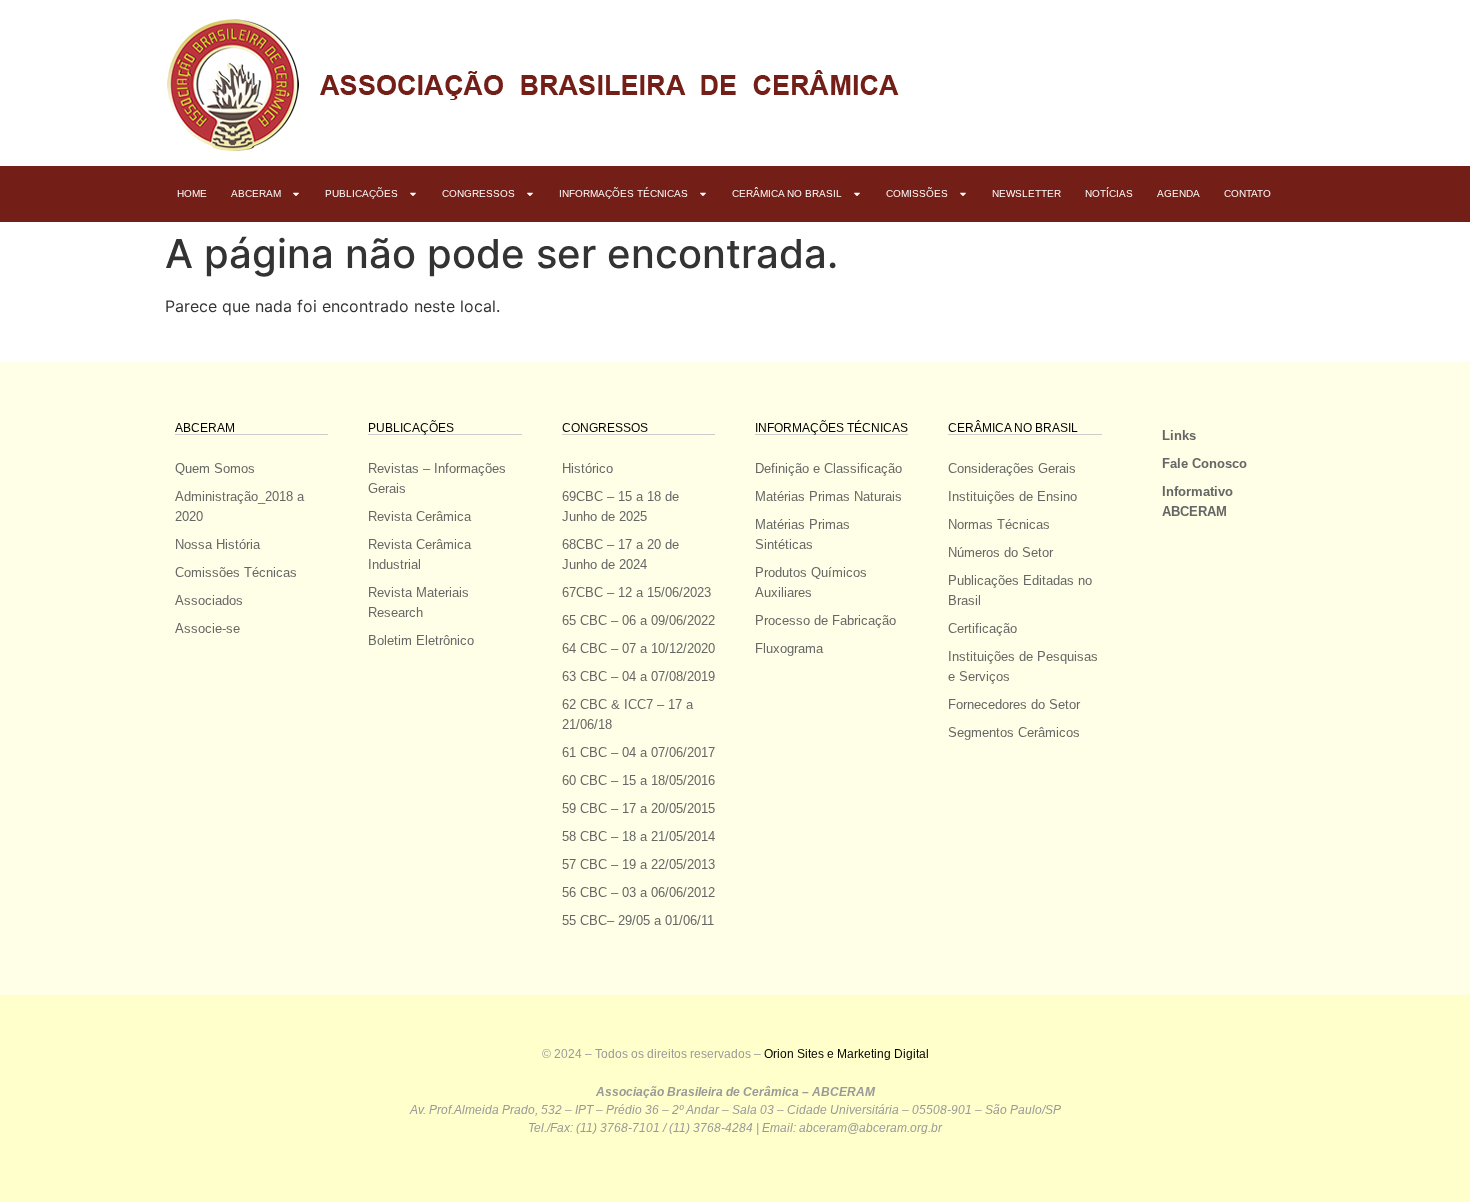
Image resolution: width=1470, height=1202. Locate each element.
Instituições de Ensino (1012, 496)
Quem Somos (215, 468)
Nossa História (217, 544)
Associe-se (207, 628)
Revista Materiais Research (418, 602)
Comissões (917, 193)
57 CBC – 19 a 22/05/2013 (638, 864)
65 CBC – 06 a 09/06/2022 (638, 620)
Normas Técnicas (999, 524)
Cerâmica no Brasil (787, 193)
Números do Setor (1000, 552)
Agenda (1178, 193)
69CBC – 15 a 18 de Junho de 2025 (620, 506)
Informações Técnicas (623, 193)
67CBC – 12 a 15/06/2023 (636, 592)
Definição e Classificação (828, 468)
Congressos (478, 193)
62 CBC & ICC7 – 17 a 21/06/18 (627, 714)
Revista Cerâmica (419, 516)
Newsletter (1026, 193)
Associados (209, 600)
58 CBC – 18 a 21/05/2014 (638, 836)
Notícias (1109, 193)
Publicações (361, 193)
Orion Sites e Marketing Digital (846, 1054)
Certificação (982, 628)
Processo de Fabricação (825, 620)
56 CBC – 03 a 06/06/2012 (638, 892)
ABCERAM (256, 193)
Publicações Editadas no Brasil (1020, 590)
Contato (1247, 193)
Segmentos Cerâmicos (1014, 732)
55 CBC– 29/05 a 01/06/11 (638, 920)
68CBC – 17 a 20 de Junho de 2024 (620, 554)
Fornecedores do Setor (1014, 704)
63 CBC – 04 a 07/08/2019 (638, 676)
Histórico (587, 468)
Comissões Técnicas (236, 572)
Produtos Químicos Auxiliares (811, 582)
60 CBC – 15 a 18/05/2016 (638, 780)
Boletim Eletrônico (421, 640)
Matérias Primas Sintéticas (802, 534)
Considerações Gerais (1012, 468)
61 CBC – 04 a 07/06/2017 (638, 752)
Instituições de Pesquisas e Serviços (1023, 666)
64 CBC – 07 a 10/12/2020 (638, 648)
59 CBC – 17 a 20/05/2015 (638, 808)
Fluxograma (789, 648)
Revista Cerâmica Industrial (419, 554)
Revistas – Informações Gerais (437, 478)
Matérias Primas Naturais (828, 496)
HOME (192, 193)
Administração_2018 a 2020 (239, 506)
